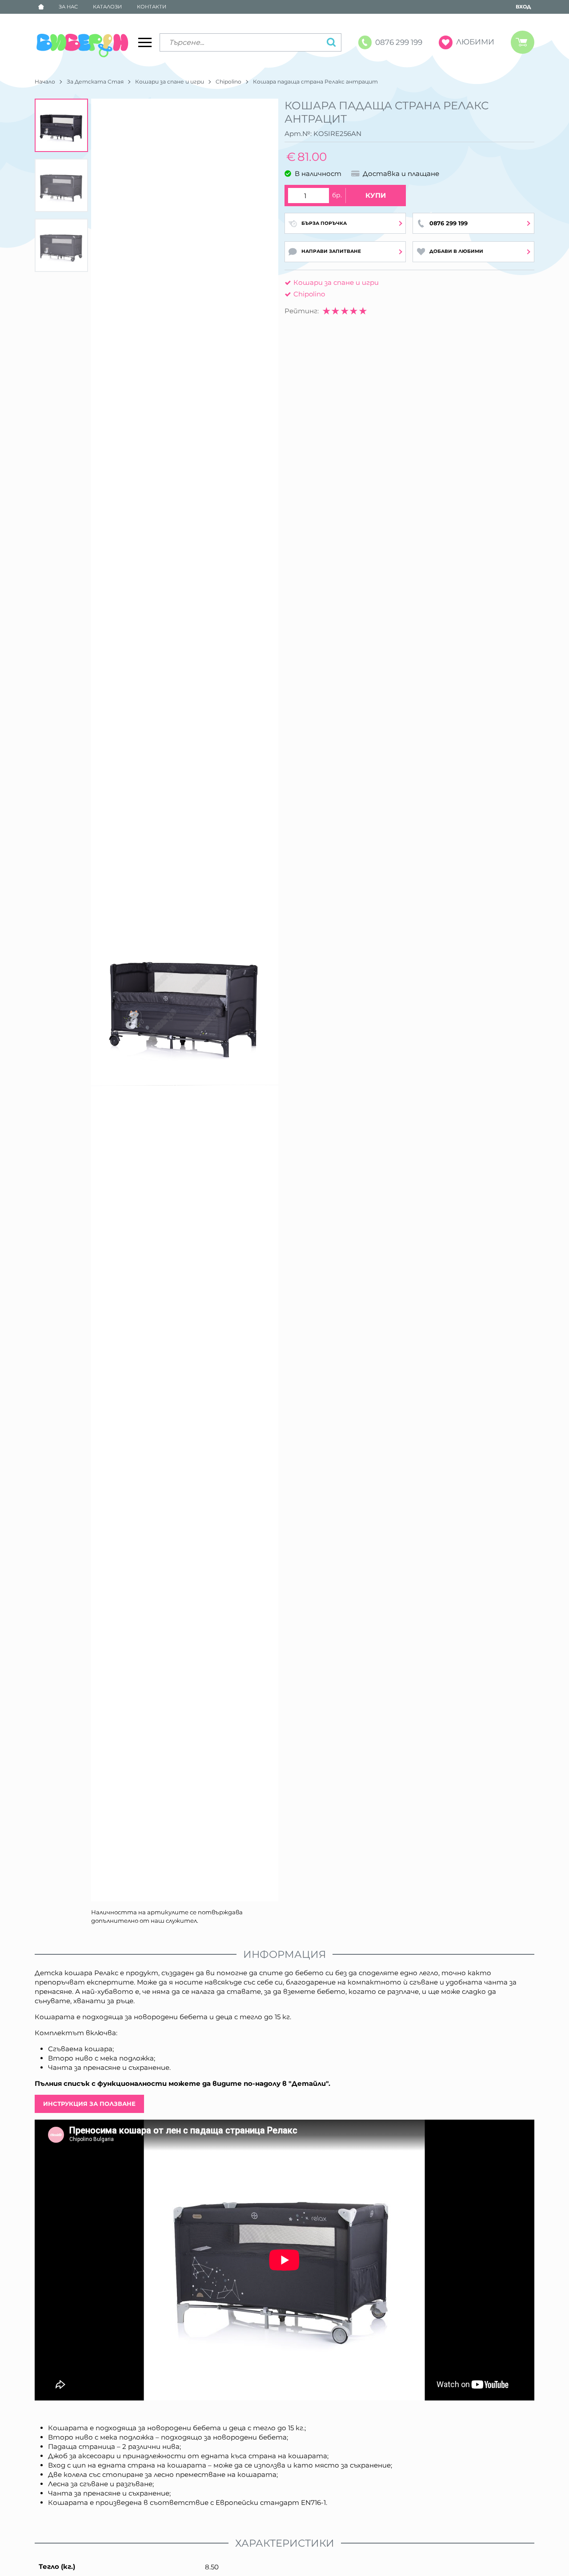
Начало (45, 82)
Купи (376, 195)
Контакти (152, 7)
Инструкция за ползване (89, 2104)
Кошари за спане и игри (170, 82)
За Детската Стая (95, 82)
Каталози (107, 7)
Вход (523, 7)
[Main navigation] (145, 42)
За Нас (68, 7)
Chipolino (228, 82)
